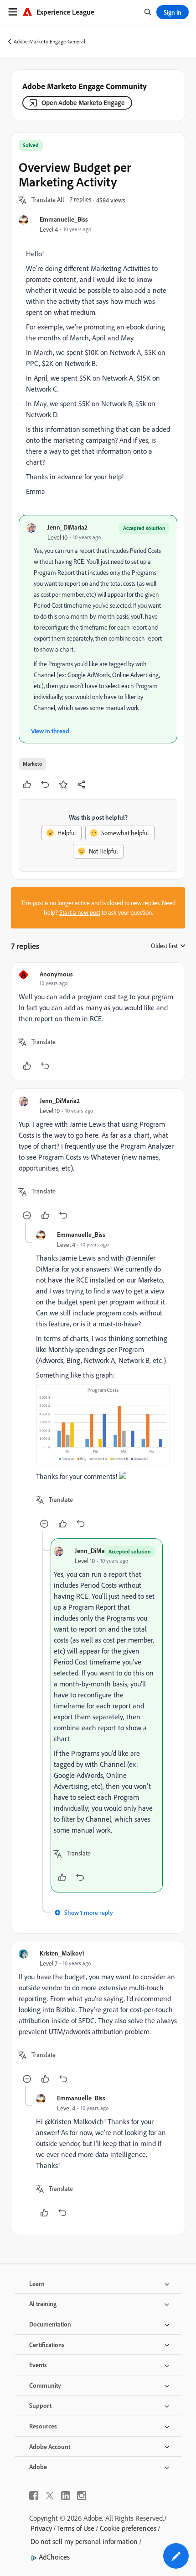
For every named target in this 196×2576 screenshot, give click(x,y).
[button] (48, 200)
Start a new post (80, 912)
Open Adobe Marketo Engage (83, 103)
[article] (98, 1022)
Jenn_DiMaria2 (67, 527)
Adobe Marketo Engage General (49, 41)
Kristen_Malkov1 (62, 1953)
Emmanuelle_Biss (64, 219)
